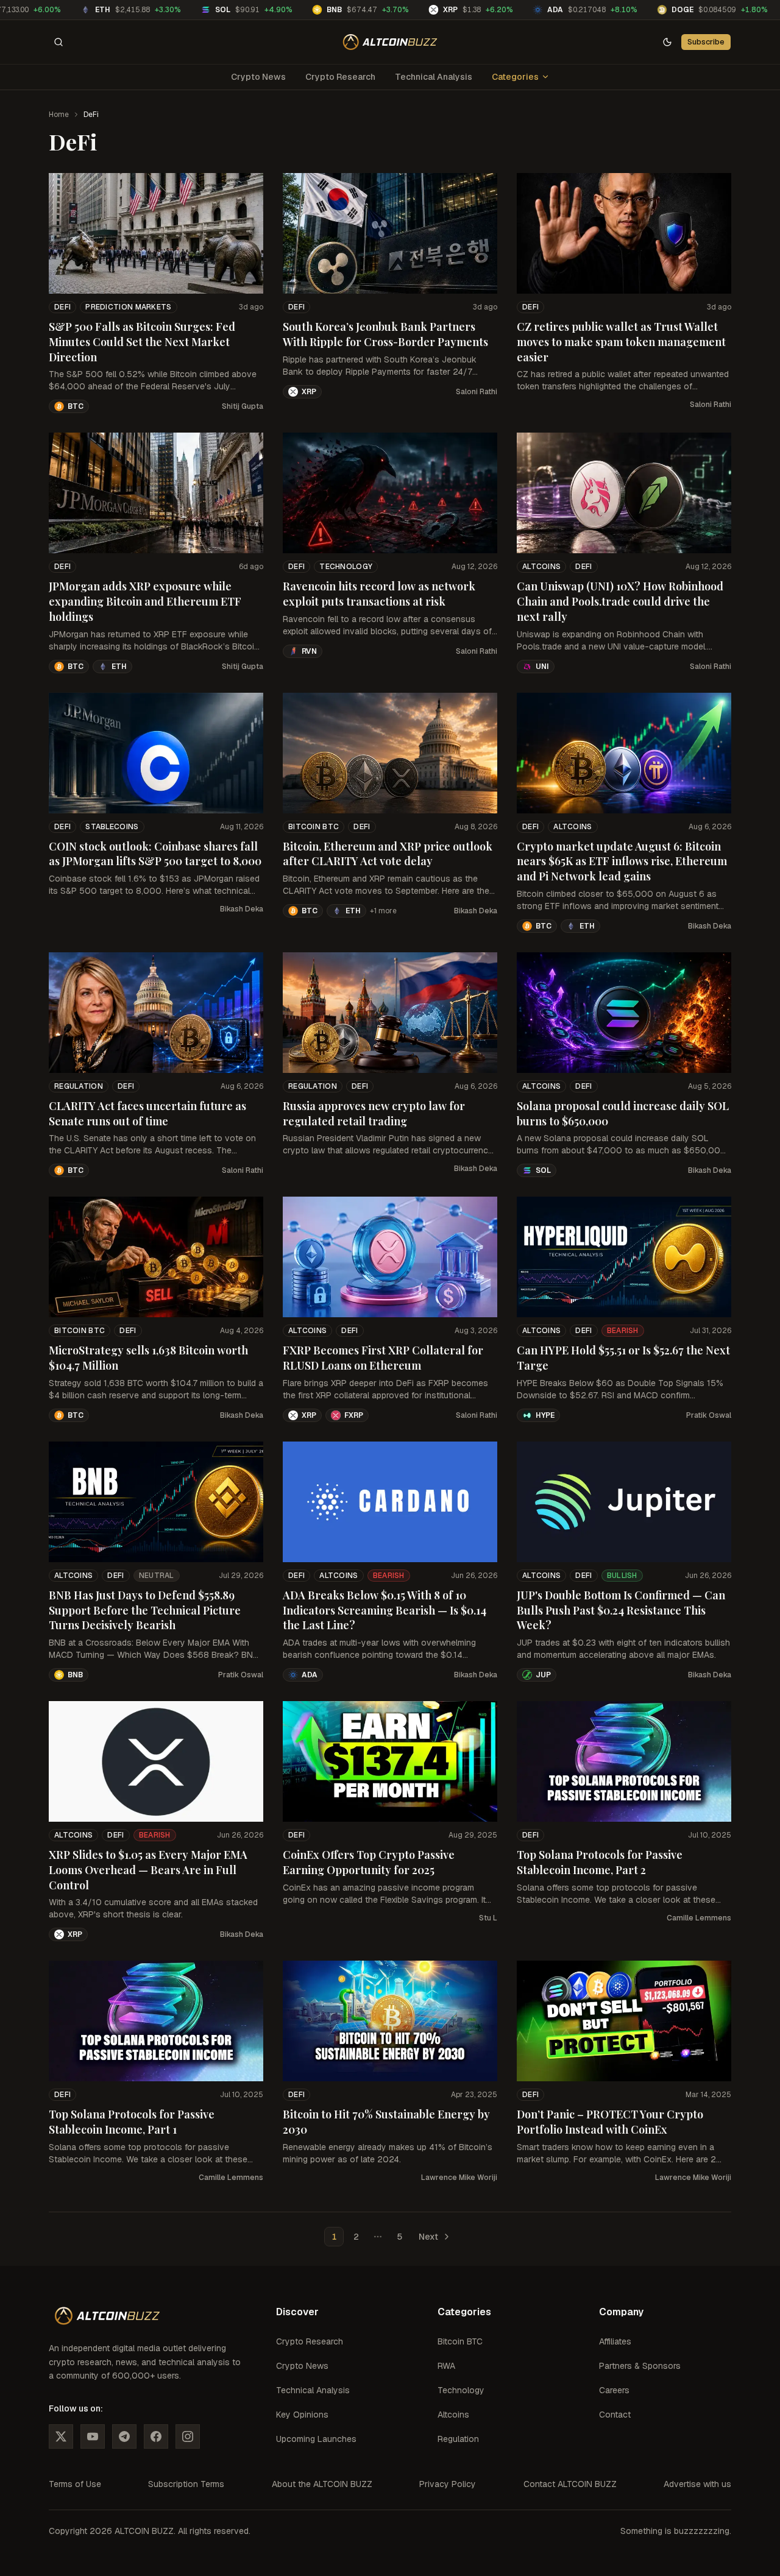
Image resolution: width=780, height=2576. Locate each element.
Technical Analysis (434, 77)
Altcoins (541, 567)
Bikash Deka (242, 909)
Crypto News (258, 77)
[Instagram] (188, 2436)
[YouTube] (93, 2436)
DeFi (62, 307)
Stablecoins (112, 827)
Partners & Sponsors (640, 2366)
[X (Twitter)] (61, 2436)
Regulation (79, 1086)
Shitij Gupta (243, 406)
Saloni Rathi (477, 392)
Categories (515, 77)
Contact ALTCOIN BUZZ (570, 2484)
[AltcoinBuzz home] (390, 42)
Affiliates (615, 2341)
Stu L (488, 1918)
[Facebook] (156, 2436)
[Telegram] (124, 2436)
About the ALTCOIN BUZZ (322, 2484)
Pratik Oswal (709, 1415)
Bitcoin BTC (314, 827)
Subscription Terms (186, 2484)
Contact (615, 2415)
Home (59, 115)
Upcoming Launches (316, 2439)
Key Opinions (302, 2415)
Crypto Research (340, 77)
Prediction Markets (128, 307)
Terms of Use (75, 2484)
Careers (614, 2390)
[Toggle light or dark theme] (667, 42)
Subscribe (706, 42)
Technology (346, 567)
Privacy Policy (448, 2484)
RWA (446, 2366)
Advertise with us (697, 2484)
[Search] (58, 42)
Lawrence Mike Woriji (459, 2178)
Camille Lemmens (699, 1918)
